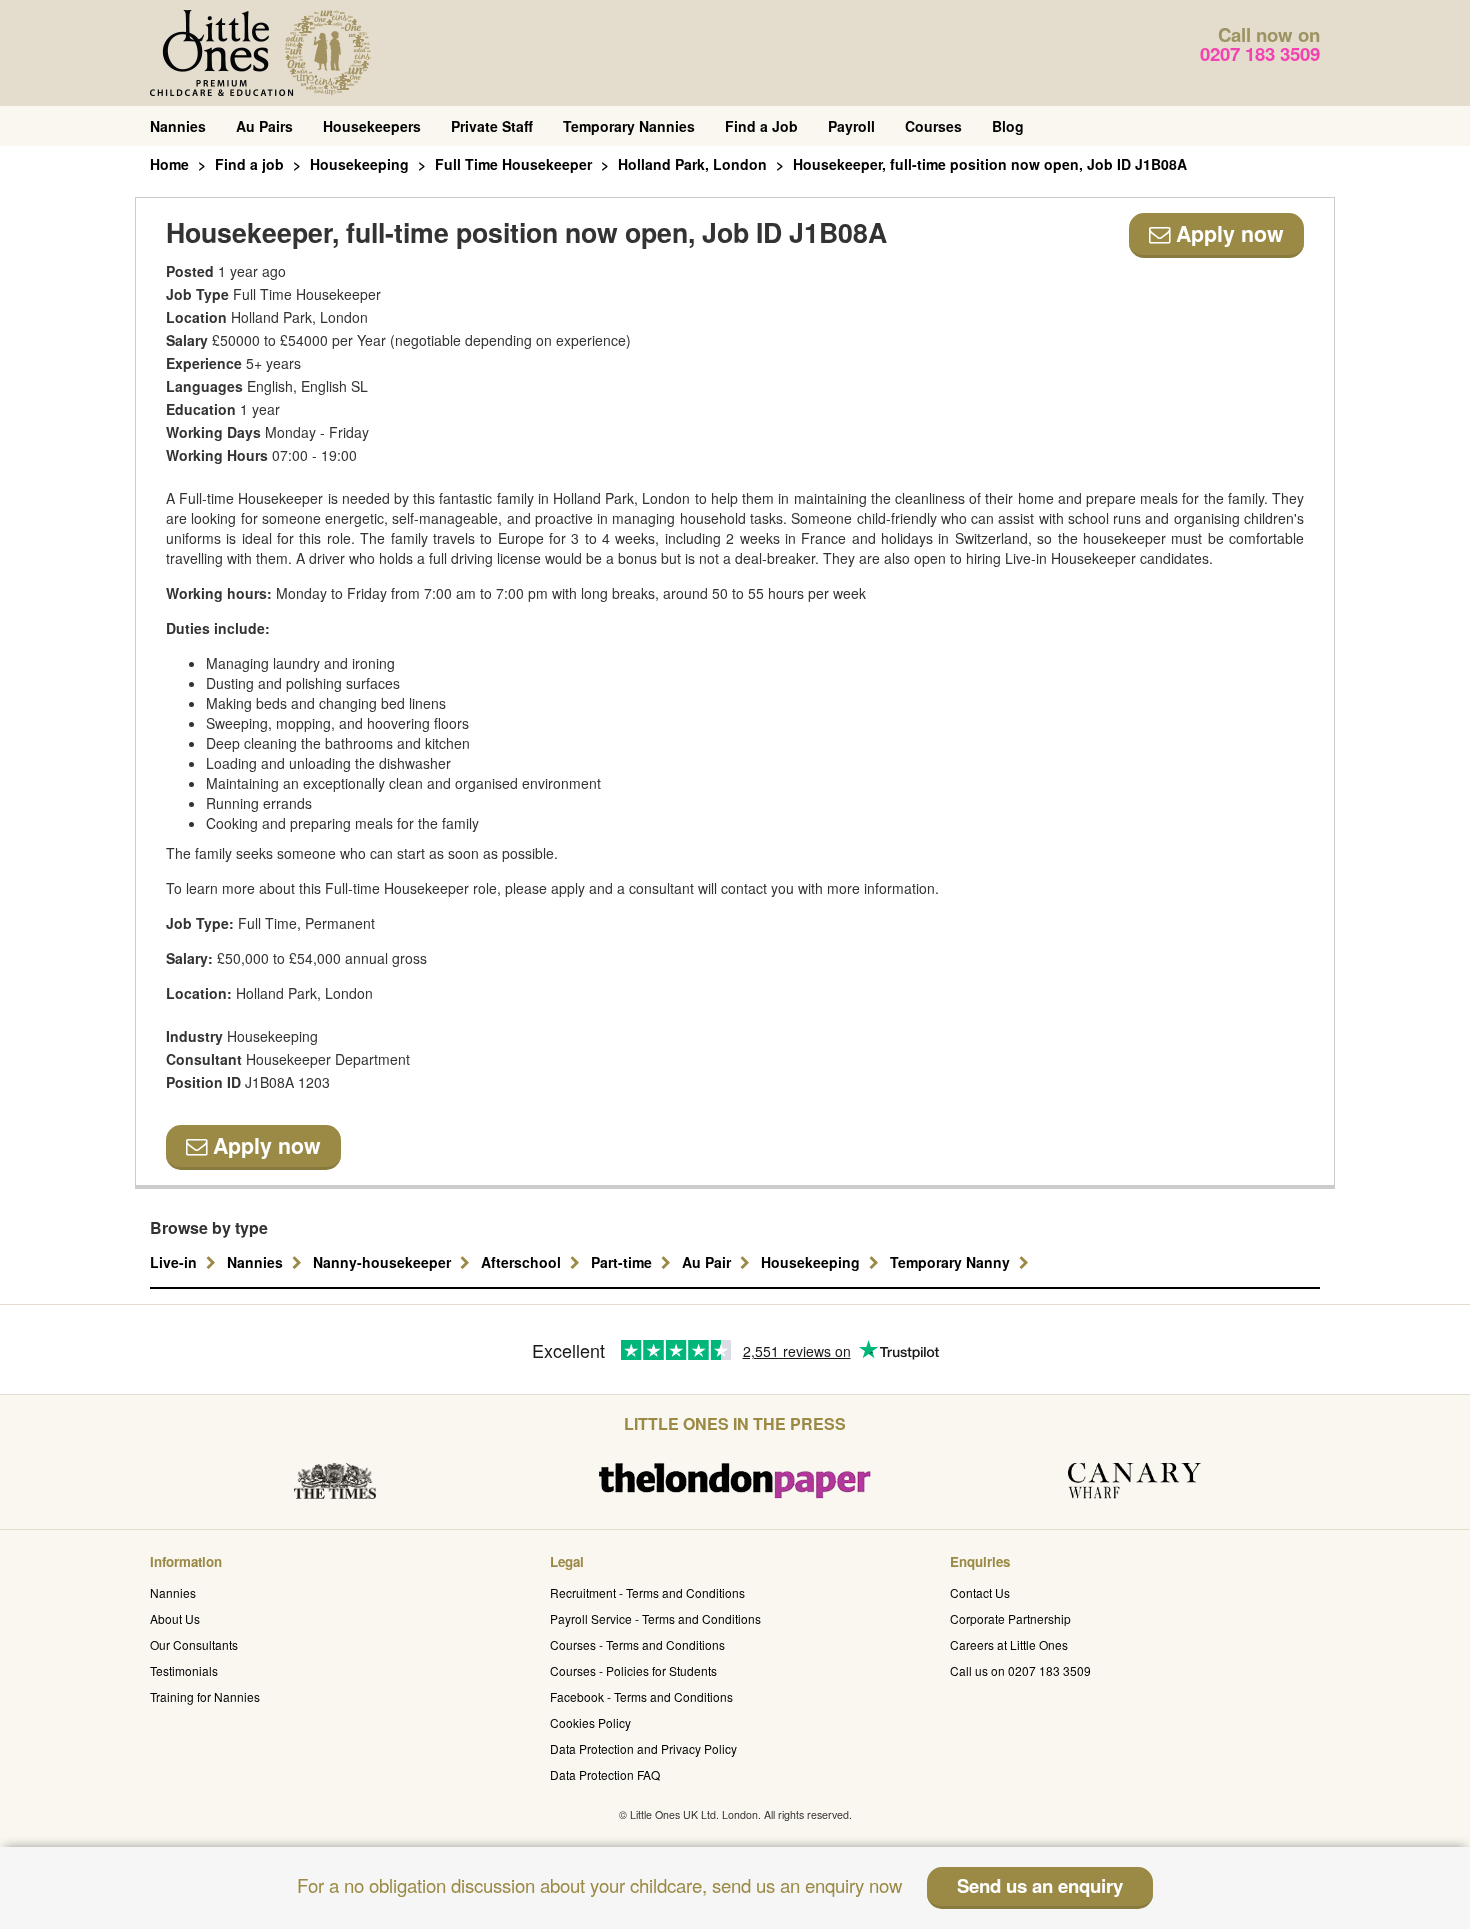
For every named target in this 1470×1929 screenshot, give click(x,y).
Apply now (1227, 233)
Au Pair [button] (708, 1262)
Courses (933, 126)
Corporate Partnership (1010, 1618)
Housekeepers (372, 126)
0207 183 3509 (1260, 53)
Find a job (249, 164)
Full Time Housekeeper (513, 164)
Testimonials (184, 1670)
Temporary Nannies (629, 126)
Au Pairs (264, 126)
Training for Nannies (205, 1696)
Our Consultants (194, 1644)
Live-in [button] (175, 1262)
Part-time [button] (623, 1262)
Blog (1008, 126)
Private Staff (492, 126)
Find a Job (761, 126)
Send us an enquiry (1040, 1885)
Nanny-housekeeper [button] (384, 1262)
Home (169, 164)
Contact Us (980, 1592)
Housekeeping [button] (812, 1262)
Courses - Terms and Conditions (637, 1644)
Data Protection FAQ (605, 1774)
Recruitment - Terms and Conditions (647, 1592)
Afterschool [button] (523, 1262)
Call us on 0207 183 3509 (1020, 1670)
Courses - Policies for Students (633, 1670)
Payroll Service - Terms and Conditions (655, 1618)
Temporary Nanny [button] (952, 1262)
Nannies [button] (257, 1262)
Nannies (178, 126)
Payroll (851, 126)
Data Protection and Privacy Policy (643, 1748)
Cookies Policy (590, 1722)
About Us (175, 1618)
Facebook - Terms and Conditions (641, 1696)
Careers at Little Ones (1009, 1644)
